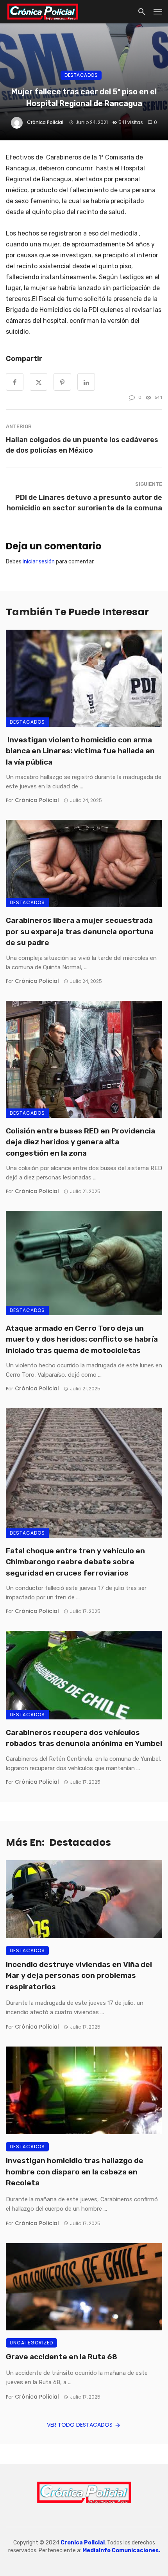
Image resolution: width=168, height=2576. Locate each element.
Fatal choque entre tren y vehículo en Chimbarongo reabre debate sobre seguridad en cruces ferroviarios (75, 1562)
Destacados (81, 75)
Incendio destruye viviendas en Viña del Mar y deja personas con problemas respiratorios (79, 1976)
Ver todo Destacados (80, 2425)
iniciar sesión (39, 562)
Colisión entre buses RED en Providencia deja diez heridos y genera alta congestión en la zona (80, 1142)
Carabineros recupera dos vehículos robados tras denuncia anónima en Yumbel (84, 1738)
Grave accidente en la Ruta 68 (62, 2357)
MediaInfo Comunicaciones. (121, 2550)
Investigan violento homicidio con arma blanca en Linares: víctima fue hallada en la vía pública (80, 751)
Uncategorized (31, 2343)
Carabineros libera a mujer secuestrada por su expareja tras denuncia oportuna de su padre (80, 931)
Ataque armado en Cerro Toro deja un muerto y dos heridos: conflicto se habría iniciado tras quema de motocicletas (82, 1339)
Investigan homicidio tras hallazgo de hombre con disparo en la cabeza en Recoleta (75, 2172)
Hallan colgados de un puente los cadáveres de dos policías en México (82, 445)
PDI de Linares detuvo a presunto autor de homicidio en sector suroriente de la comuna (84, 503)
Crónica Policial (45, 122)
